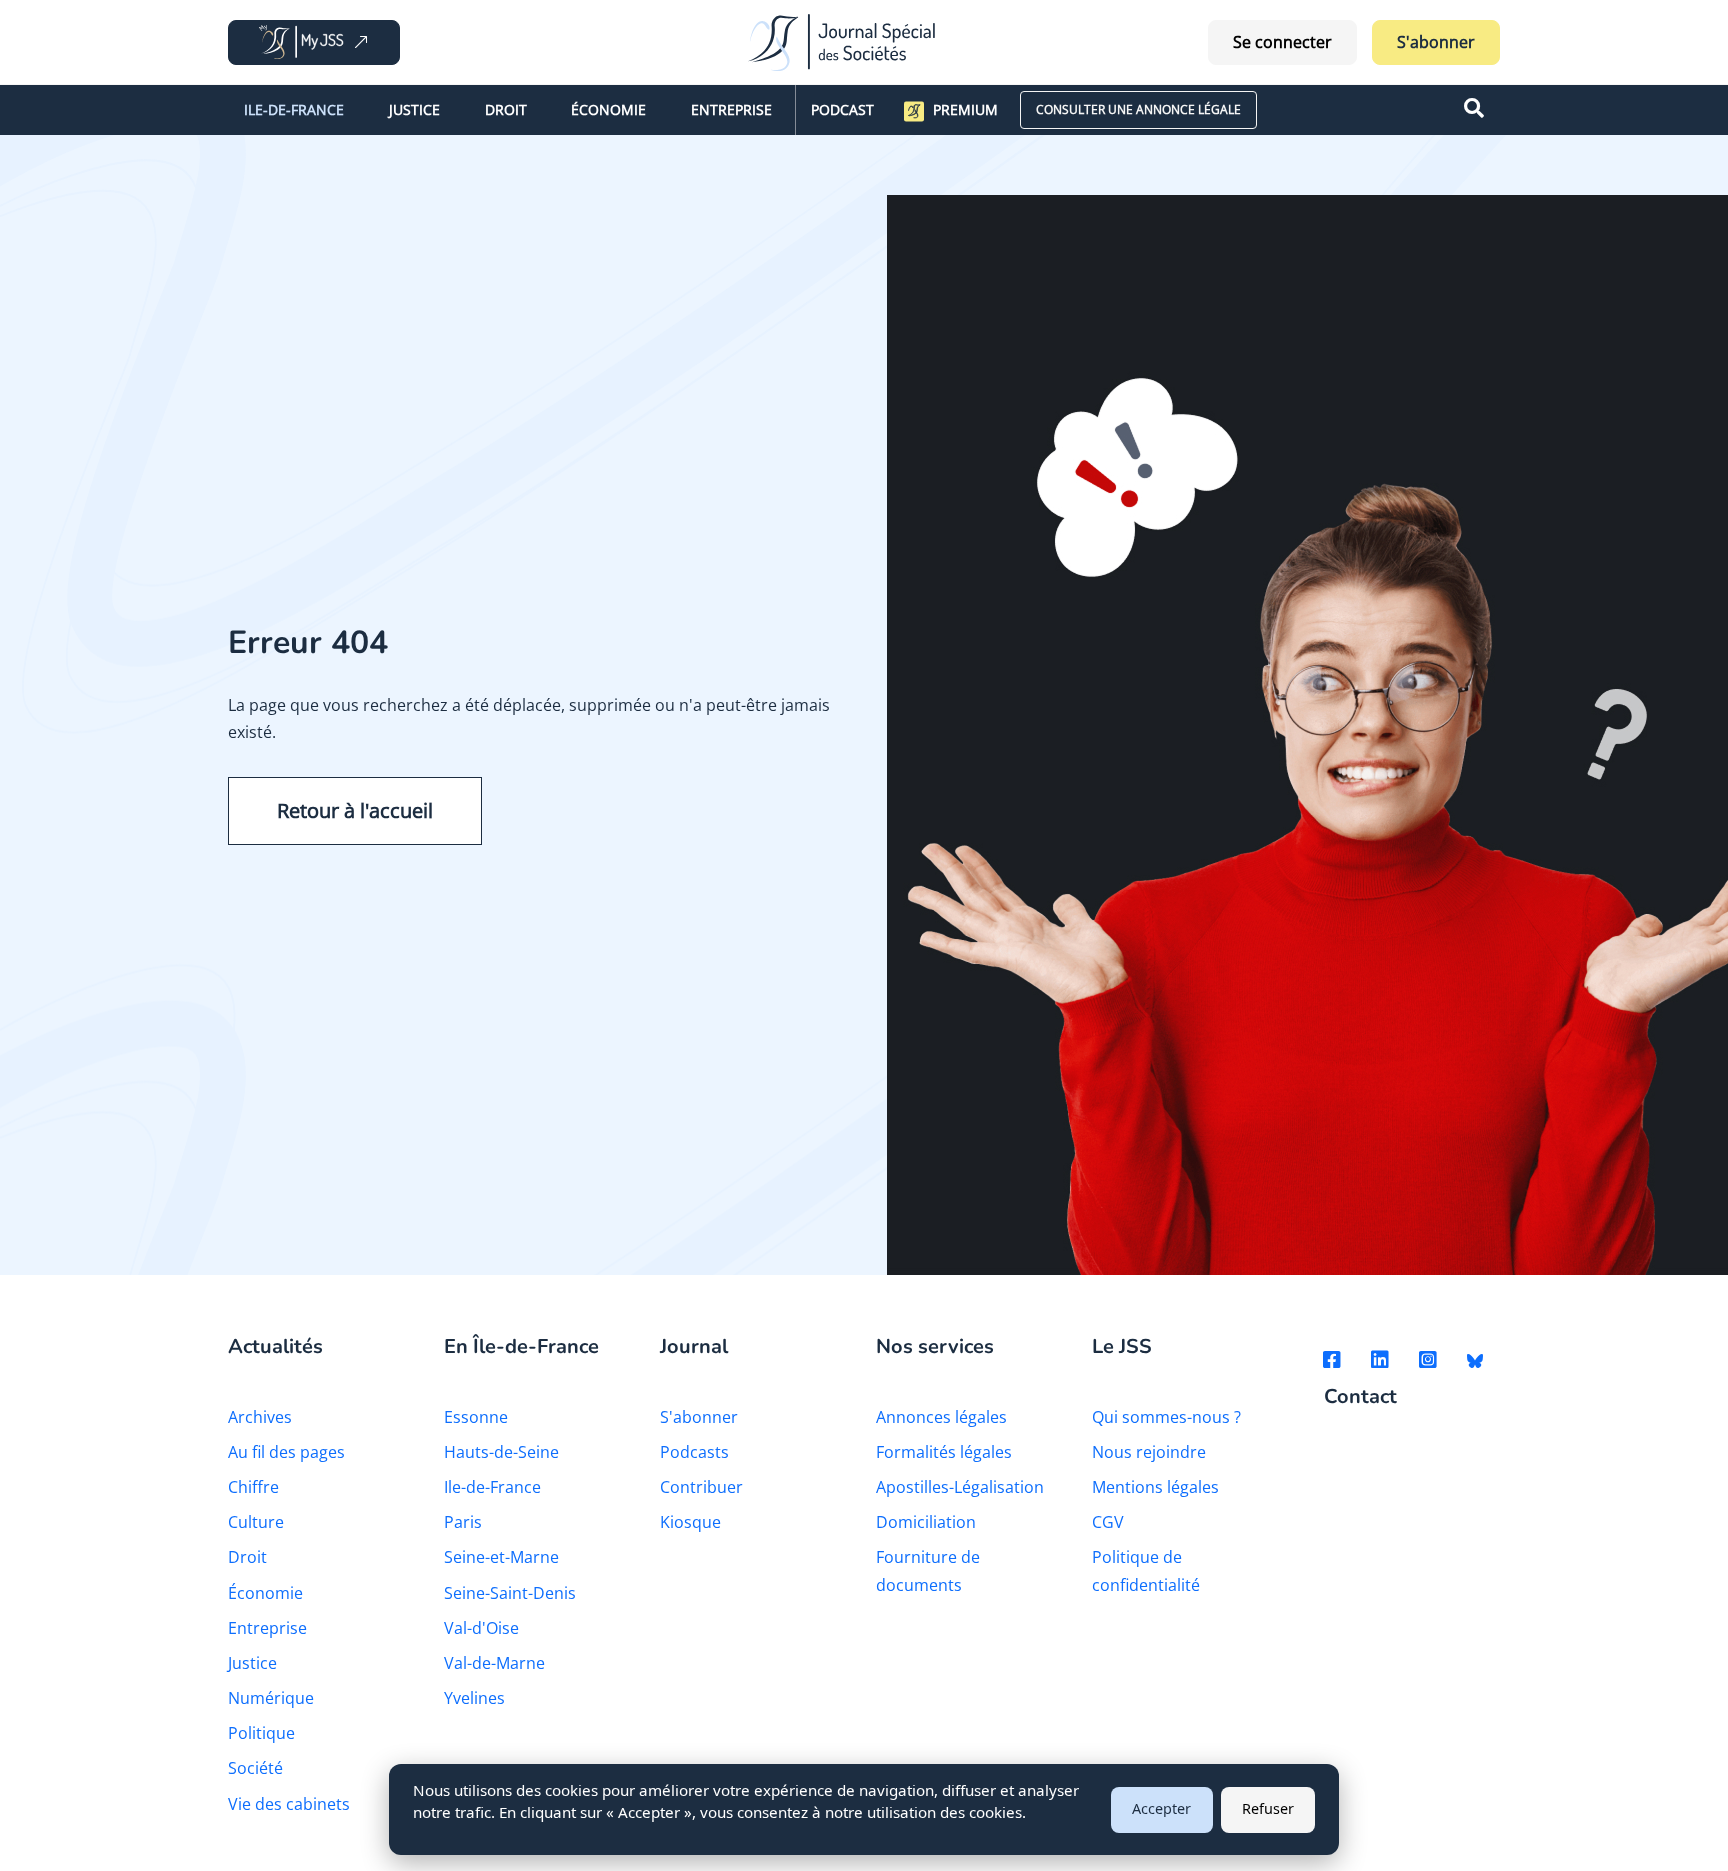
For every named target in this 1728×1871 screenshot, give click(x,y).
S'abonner (1436, 42)
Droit (506, 109)
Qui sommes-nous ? (1166, 1417)
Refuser (1268, 1808)
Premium (965, 109)
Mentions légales (1155, 1487)
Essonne (476, 1417)
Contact (1360, 1397)
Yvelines (474, 1698)
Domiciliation (926, 1522)
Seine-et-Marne (501, 1557)
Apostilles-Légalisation (960, 1487)
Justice (414, 109)
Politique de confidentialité (1146, 1570)
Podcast (842, 109)
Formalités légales (944, 1452)
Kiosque (690, 1522)
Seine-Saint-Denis (510, 1593)
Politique (261, 1733)
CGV (1108, 1522)
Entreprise (731, 109)
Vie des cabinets (289, 1804)
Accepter (1161, 1808)
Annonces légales (941, 1417)
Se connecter (1282, 42)
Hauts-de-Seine (501, 1452)
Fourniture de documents (928, 1570)
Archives (260, 1417)
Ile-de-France (294, 109)
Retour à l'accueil (355, 810)
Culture (256, 1522)
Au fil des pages (286, 1452)
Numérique (271, 1698)
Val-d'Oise (481, 1628)
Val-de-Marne (494, 1663)
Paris (463, 1522)
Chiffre (253, 1487)
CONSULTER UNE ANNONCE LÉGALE (1138, 109)
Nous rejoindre (1149, 1452)
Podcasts (694, 1452)
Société (255, 1768)
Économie (608, 109)
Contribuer (701, 1487)
